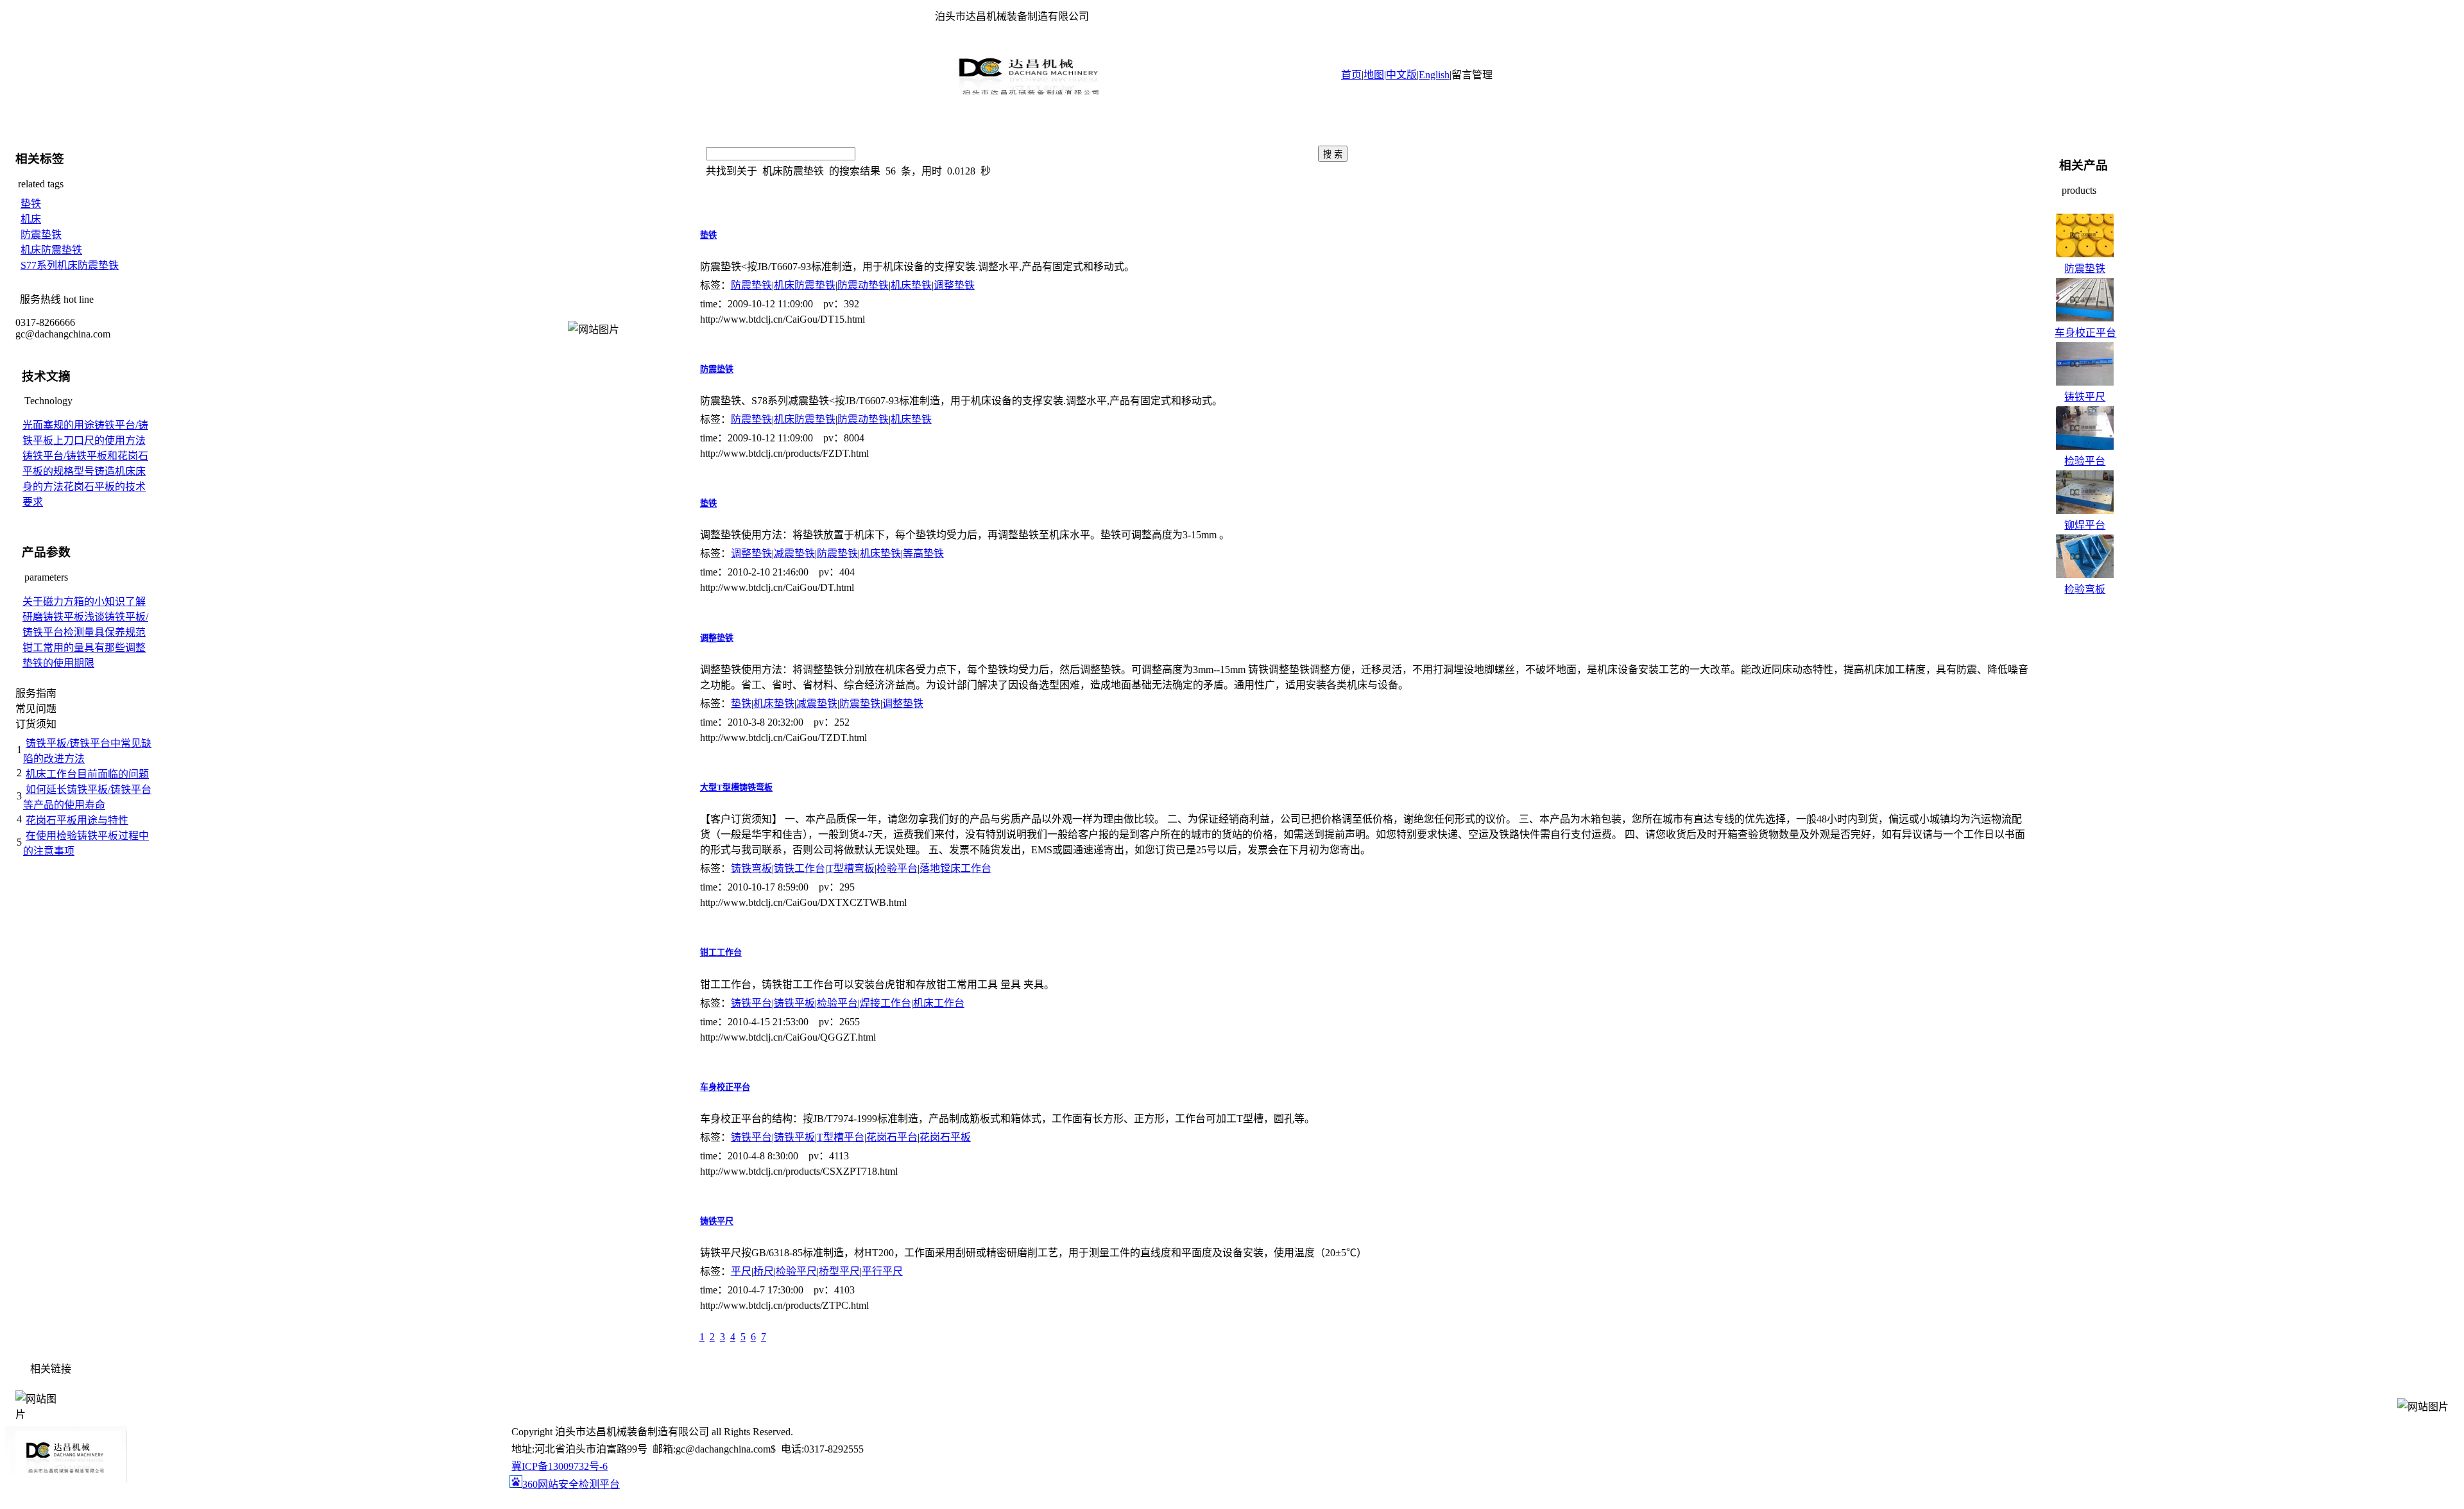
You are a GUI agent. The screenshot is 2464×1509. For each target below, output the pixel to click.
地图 (1374, 75)
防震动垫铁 (863, 285)
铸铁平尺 (717, 1221)
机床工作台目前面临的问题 (87, 774)
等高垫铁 (923, 553)
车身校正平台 (725, 1087)
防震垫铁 (41, 234)
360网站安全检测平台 (571, 1484)
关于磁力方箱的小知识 (74, 601)
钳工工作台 (721, 952)
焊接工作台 (886, 1003)
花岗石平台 (892, 1137)
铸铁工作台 (800, 868)
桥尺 (764, 1271)
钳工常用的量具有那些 (74, 648)
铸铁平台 (751, 1003)
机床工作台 (939, 1003)
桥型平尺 (839, 1271)
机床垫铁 (911, 285)
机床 (31, 219)
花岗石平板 (945, 1137)
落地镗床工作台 (955, 868)
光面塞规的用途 (58, 425)
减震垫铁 (794, 553)
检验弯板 (2085, 589)
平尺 (741, 1271)
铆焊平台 (2085, 525)
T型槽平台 (841, 1137)
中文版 (1401, 75)
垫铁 (31, 204)
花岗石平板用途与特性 (77, 820)
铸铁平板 (794, 1003)
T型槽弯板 (851, 868)
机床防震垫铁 (51, 250)
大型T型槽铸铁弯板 (736, 788)
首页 (1351, 75)
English (1434, 75)
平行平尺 (882, 1271)
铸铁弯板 (751, 868)
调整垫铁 (954, 285)
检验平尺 (796, 1271)
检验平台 (897, 868)
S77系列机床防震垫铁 (70, 265)
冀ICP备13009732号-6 (560, 1466)
